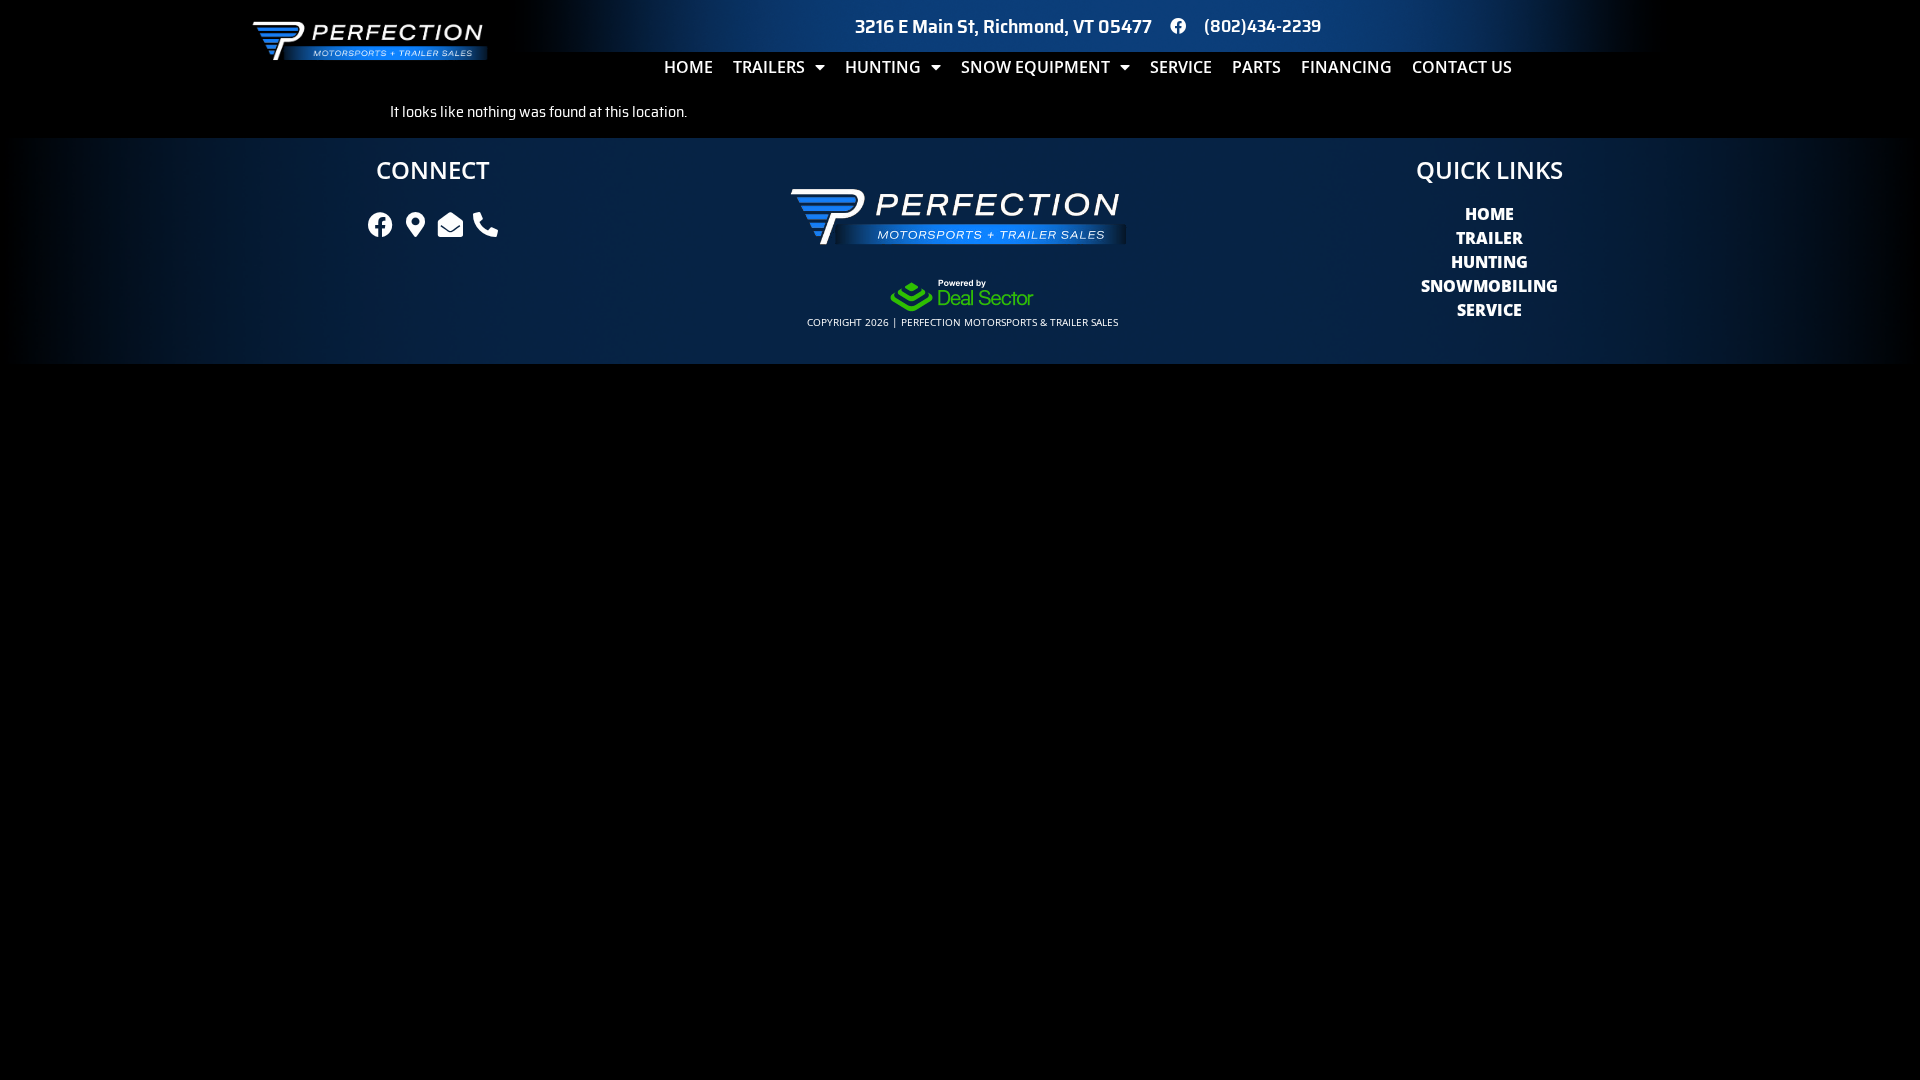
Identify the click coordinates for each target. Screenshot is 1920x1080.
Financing (1346, 67)
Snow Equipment (1035, 67)
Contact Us (1462, 67)
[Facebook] (1178, 26)
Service (1181, 67)
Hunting (883, 67)
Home (688, 67)
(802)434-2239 (1262, 26)
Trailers (769, 67)
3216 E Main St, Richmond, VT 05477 (1003, 26)
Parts (1256, 67)
